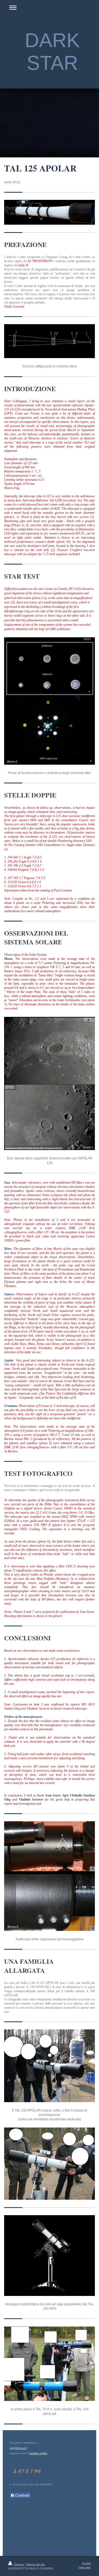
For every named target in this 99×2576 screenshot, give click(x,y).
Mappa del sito (36, 2564)
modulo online (38, 2453)
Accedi (86, 2563)
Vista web (85, 2567)
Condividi (22, 2496)
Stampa (19, 2564)
